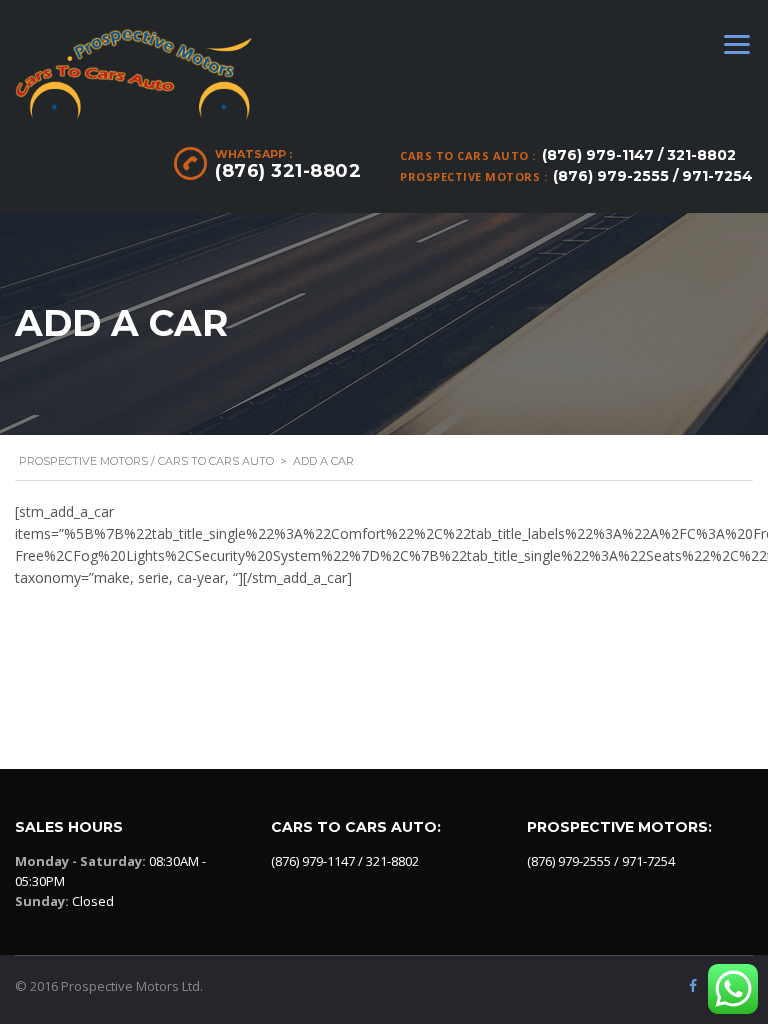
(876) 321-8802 (288, 171)
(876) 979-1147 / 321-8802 (639, 155)
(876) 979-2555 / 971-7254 (653, 176)
